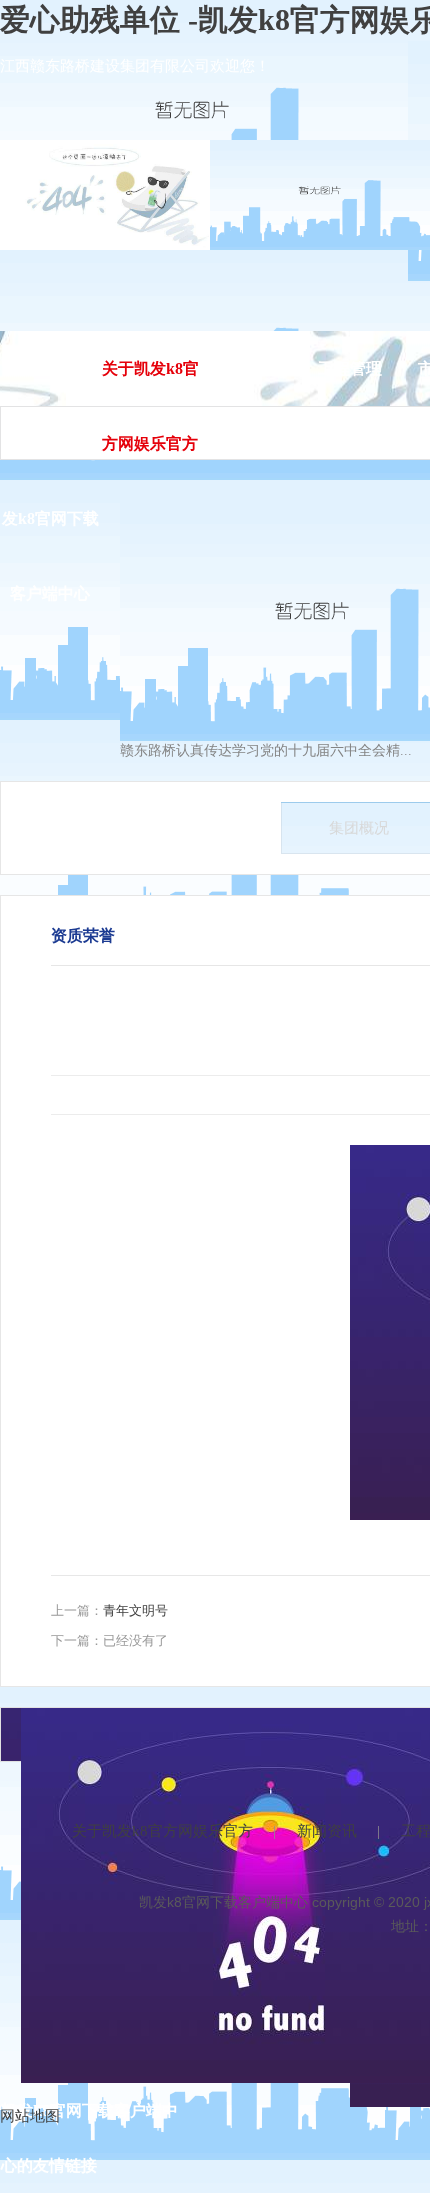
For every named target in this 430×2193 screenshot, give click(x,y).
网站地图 (30, 2116)
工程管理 (350, 368)
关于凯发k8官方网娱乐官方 (162, 1831)
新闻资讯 (250, 368)
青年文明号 (135, 1610)
